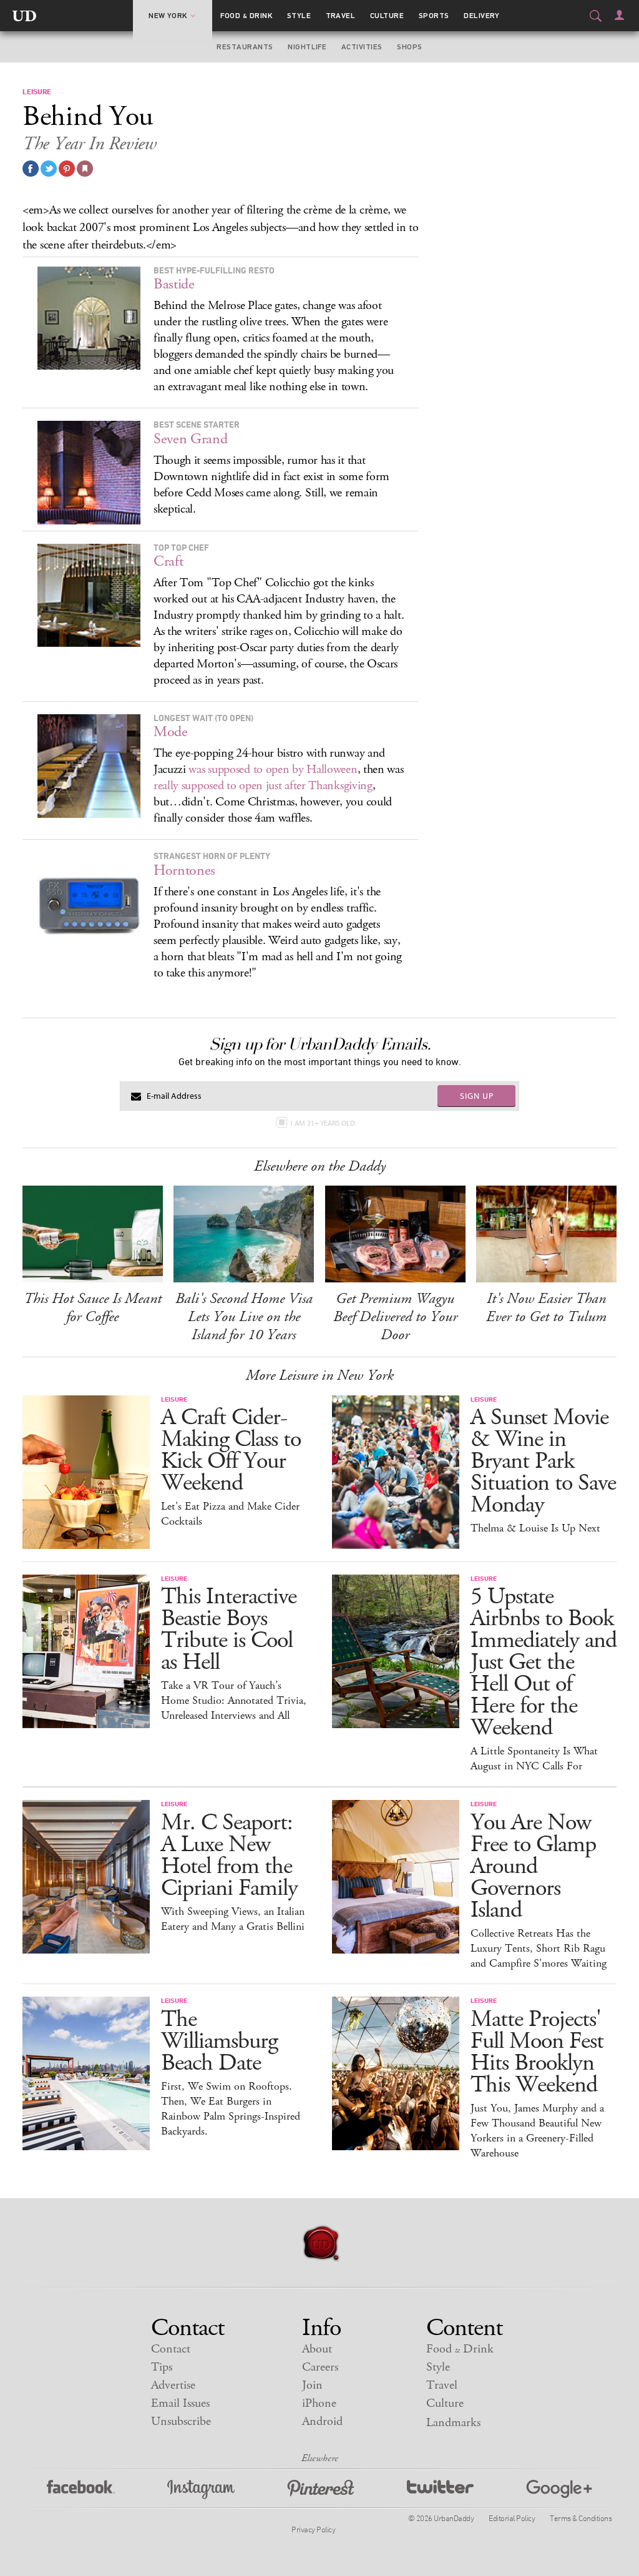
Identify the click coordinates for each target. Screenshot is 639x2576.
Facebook (81, 2490)
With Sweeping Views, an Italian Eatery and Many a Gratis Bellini (233, 1919)
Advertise (173, 2385)
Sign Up (477, 1096)
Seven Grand (191, 439)
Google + (559, 2490)
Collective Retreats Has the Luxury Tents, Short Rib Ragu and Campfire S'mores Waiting (539, 1949)
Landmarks (453, 2423)
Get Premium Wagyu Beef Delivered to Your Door (395, 1317)
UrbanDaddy (24, 16)
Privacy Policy (313, 2529)
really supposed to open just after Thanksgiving (263, 786)
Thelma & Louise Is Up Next (535, 1528)
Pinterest (321, 2490)
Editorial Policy (512, 2518)
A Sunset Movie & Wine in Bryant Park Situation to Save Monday (543, 1461)
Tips (162, 2367)
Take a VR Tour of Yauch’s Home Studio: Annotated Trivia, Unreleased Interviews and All (234, 1701)
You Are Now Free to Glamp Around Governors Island (533, 1866)
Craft (168, 561)
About (317, 2349)
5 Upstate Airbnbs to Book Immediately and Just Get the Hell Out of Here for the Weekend (544, 1662)
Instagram (201, 2490)
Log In (619, 15)
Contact (171, 2349)
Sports (434, 16)
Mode (171, 732)
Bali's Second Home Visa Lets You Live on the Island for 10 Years (244, 1317)
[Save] (85, 169)
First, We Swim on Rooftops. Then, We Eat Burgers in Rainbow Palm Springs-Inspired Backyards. (231, 2109)
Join (312, 2385)
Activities (362, 47)
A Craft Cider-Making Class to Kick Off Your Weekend (231, 1450)
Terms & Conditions (581, 2518)
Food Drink (246, 16)
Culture (387, 16)
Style (299, 16)
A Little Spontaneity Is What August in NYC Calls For (534, 1759)
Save (67, 169)
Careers (320, 2367)
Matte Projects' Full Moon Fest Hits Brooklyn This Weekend (537, 2052)
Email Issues (180, 2403)
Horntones (184, 870)
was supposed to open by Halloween (273, 769)
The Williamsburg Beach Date (219, 2041)
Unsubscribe (181, 2421)
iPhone (319, 2403)
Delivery (482, 16)
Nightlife (307, 47)
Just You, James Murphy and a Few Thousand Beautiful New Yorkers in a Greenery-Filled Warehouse (537, 2131)
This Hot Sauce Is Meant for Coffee (93, 1308)
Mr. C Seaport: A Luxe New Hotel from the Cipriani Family (229, 1856)
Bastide (174, 284)
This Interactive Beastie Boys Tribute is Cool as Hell (229, 1630)
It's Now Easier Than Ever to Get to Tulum (546, 1308)
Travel (341, 16)
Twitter (440, 2490)
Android (322, 2421)
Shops (409, 47)
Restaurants (245, 47)
